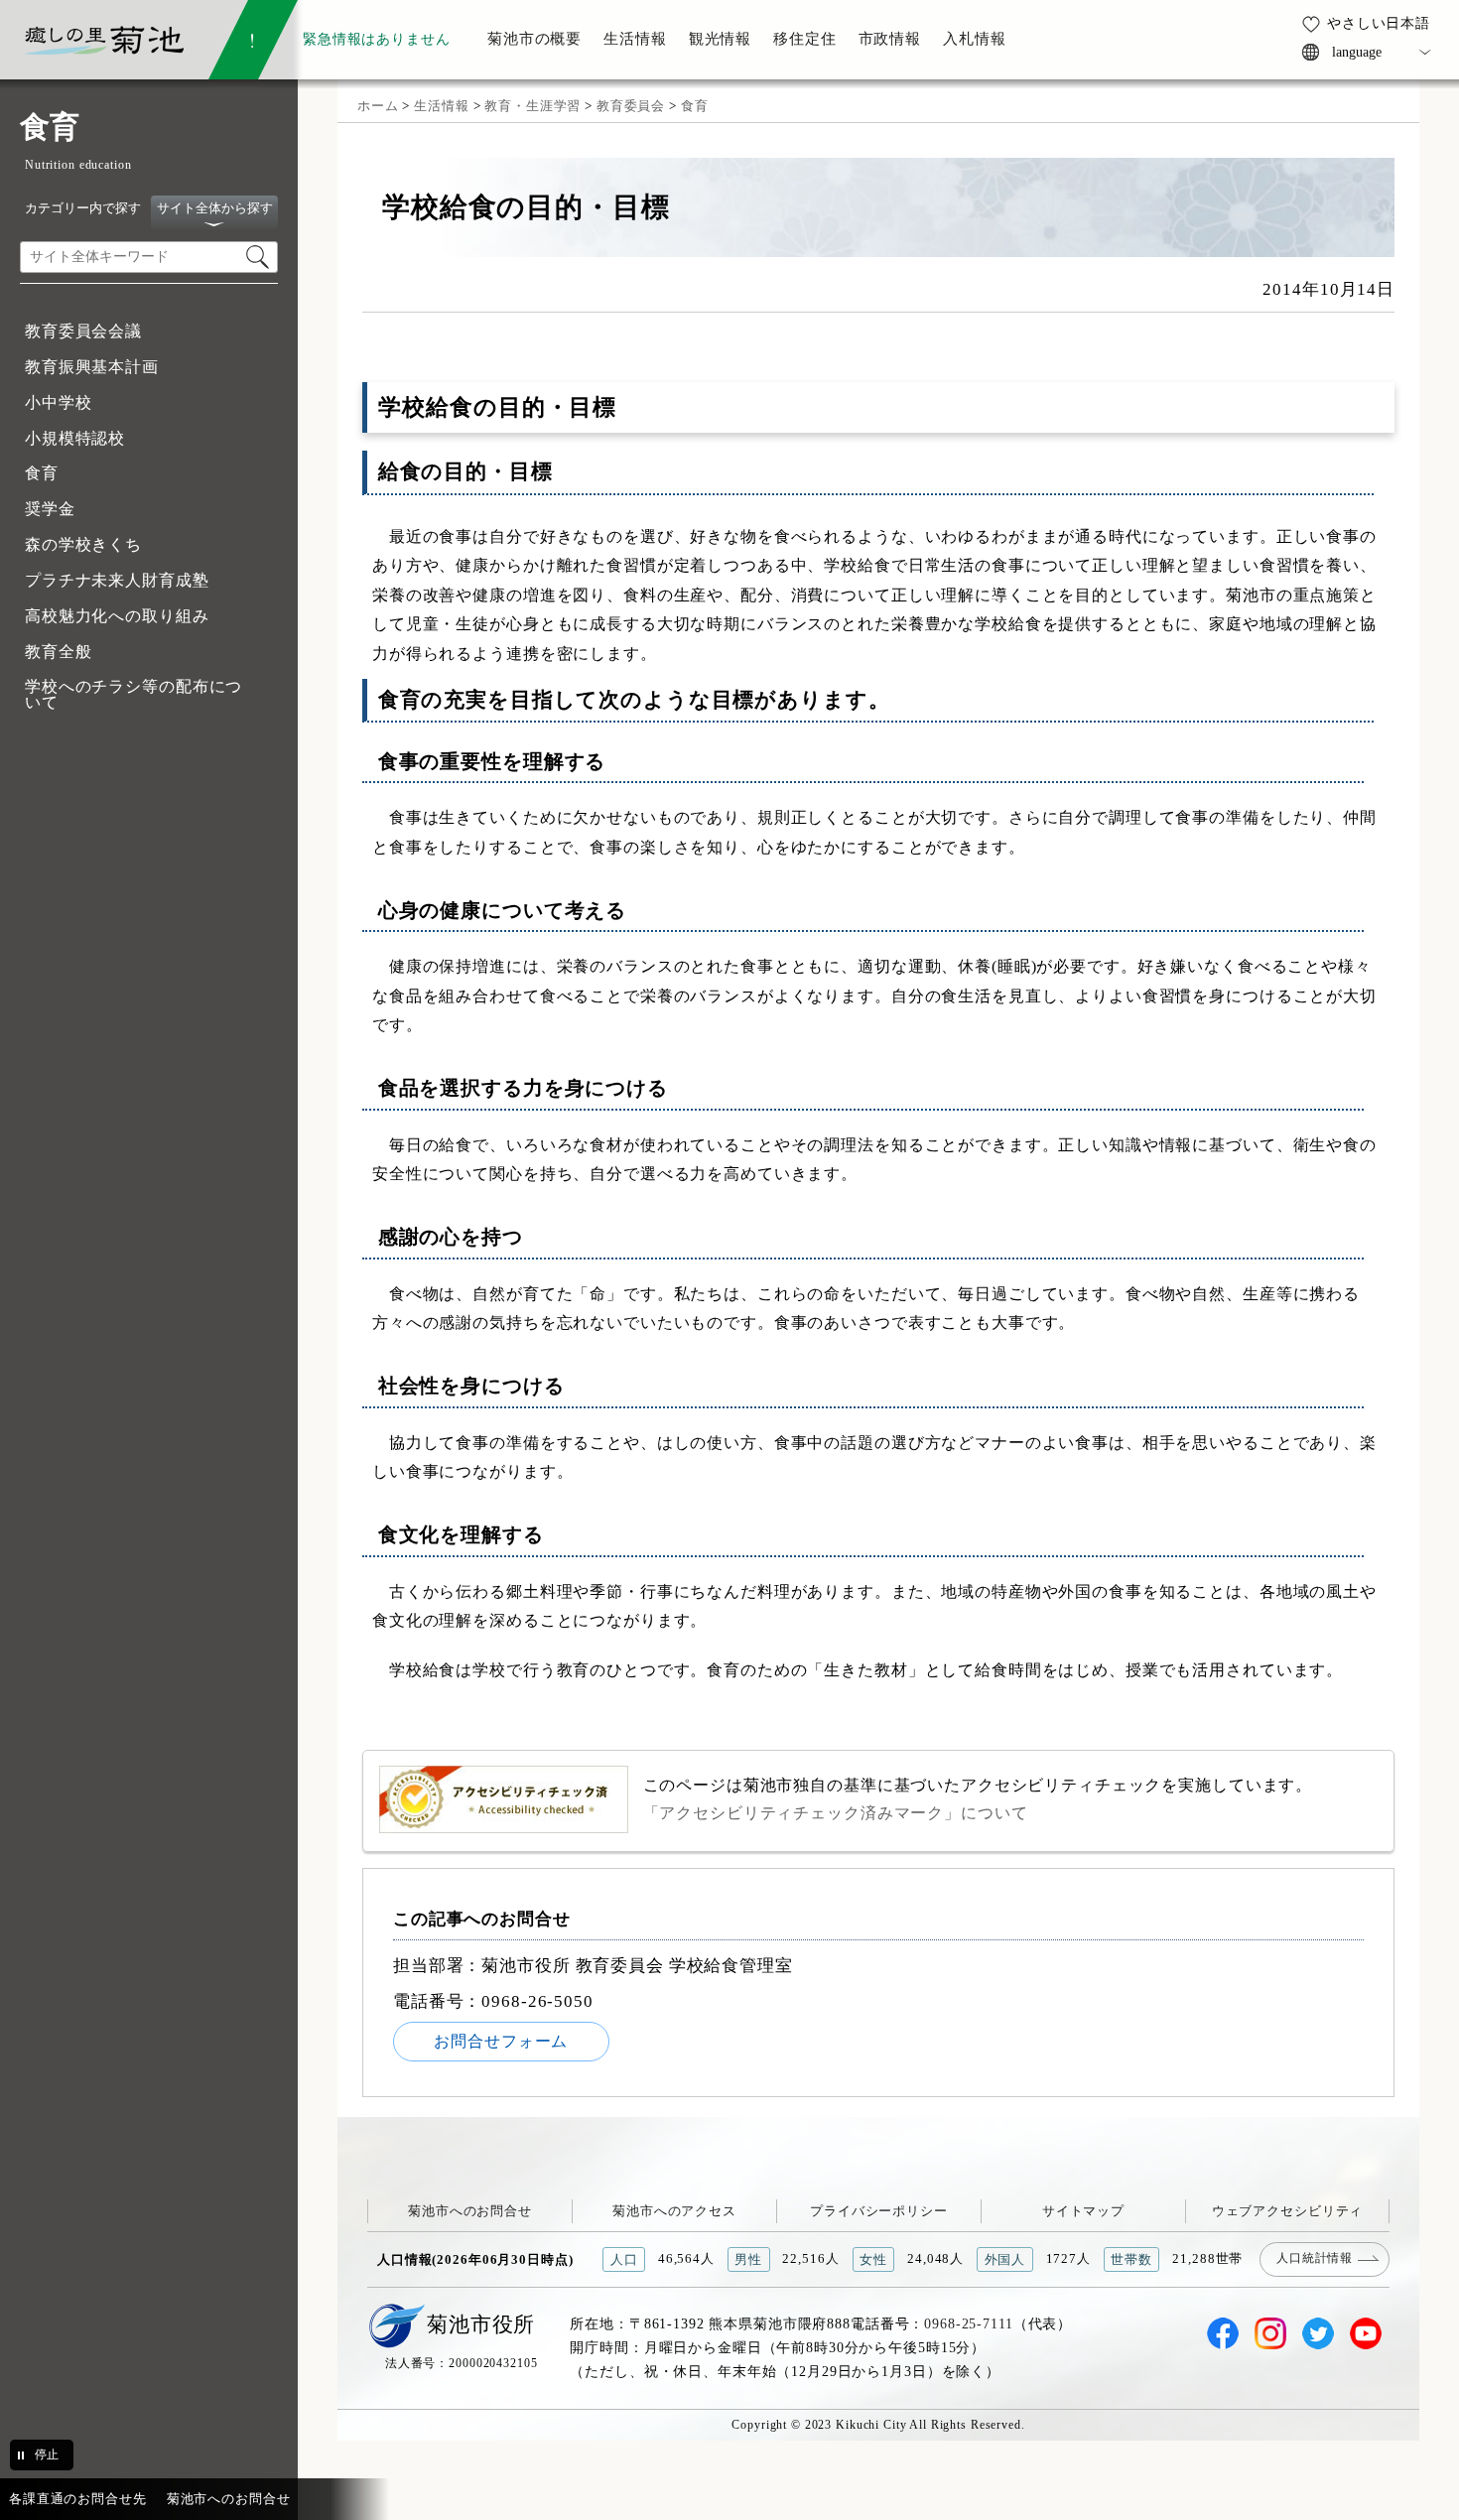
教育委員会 (631, 106)
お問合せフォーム (501, 2041)
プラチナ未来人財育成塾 (117, 580)
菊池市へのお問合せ (470, 2211)
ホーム (378, 106)
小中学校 (58, 402)
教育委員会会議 (83, 331)
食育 (42, 473)
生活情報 (441, 106)
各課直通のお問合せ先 (78, 2499)
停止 (47, 2454)
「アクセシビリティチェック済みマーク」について (836, 1813)
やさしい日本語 (1379, 23)
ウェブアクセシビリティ (1288, 2211)
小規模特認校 (75, 438)
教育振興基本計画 (92, 367)
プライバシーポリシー (879, 2211)
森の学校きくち (83, 544)
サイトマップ (1083, 2211)
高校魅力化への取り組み (117, 616)
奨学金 (50, 509)
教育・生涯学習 (532, 106)
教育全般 (58, 652)
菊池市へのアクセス (674, 2211)
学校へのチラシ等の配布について (133, 694)
